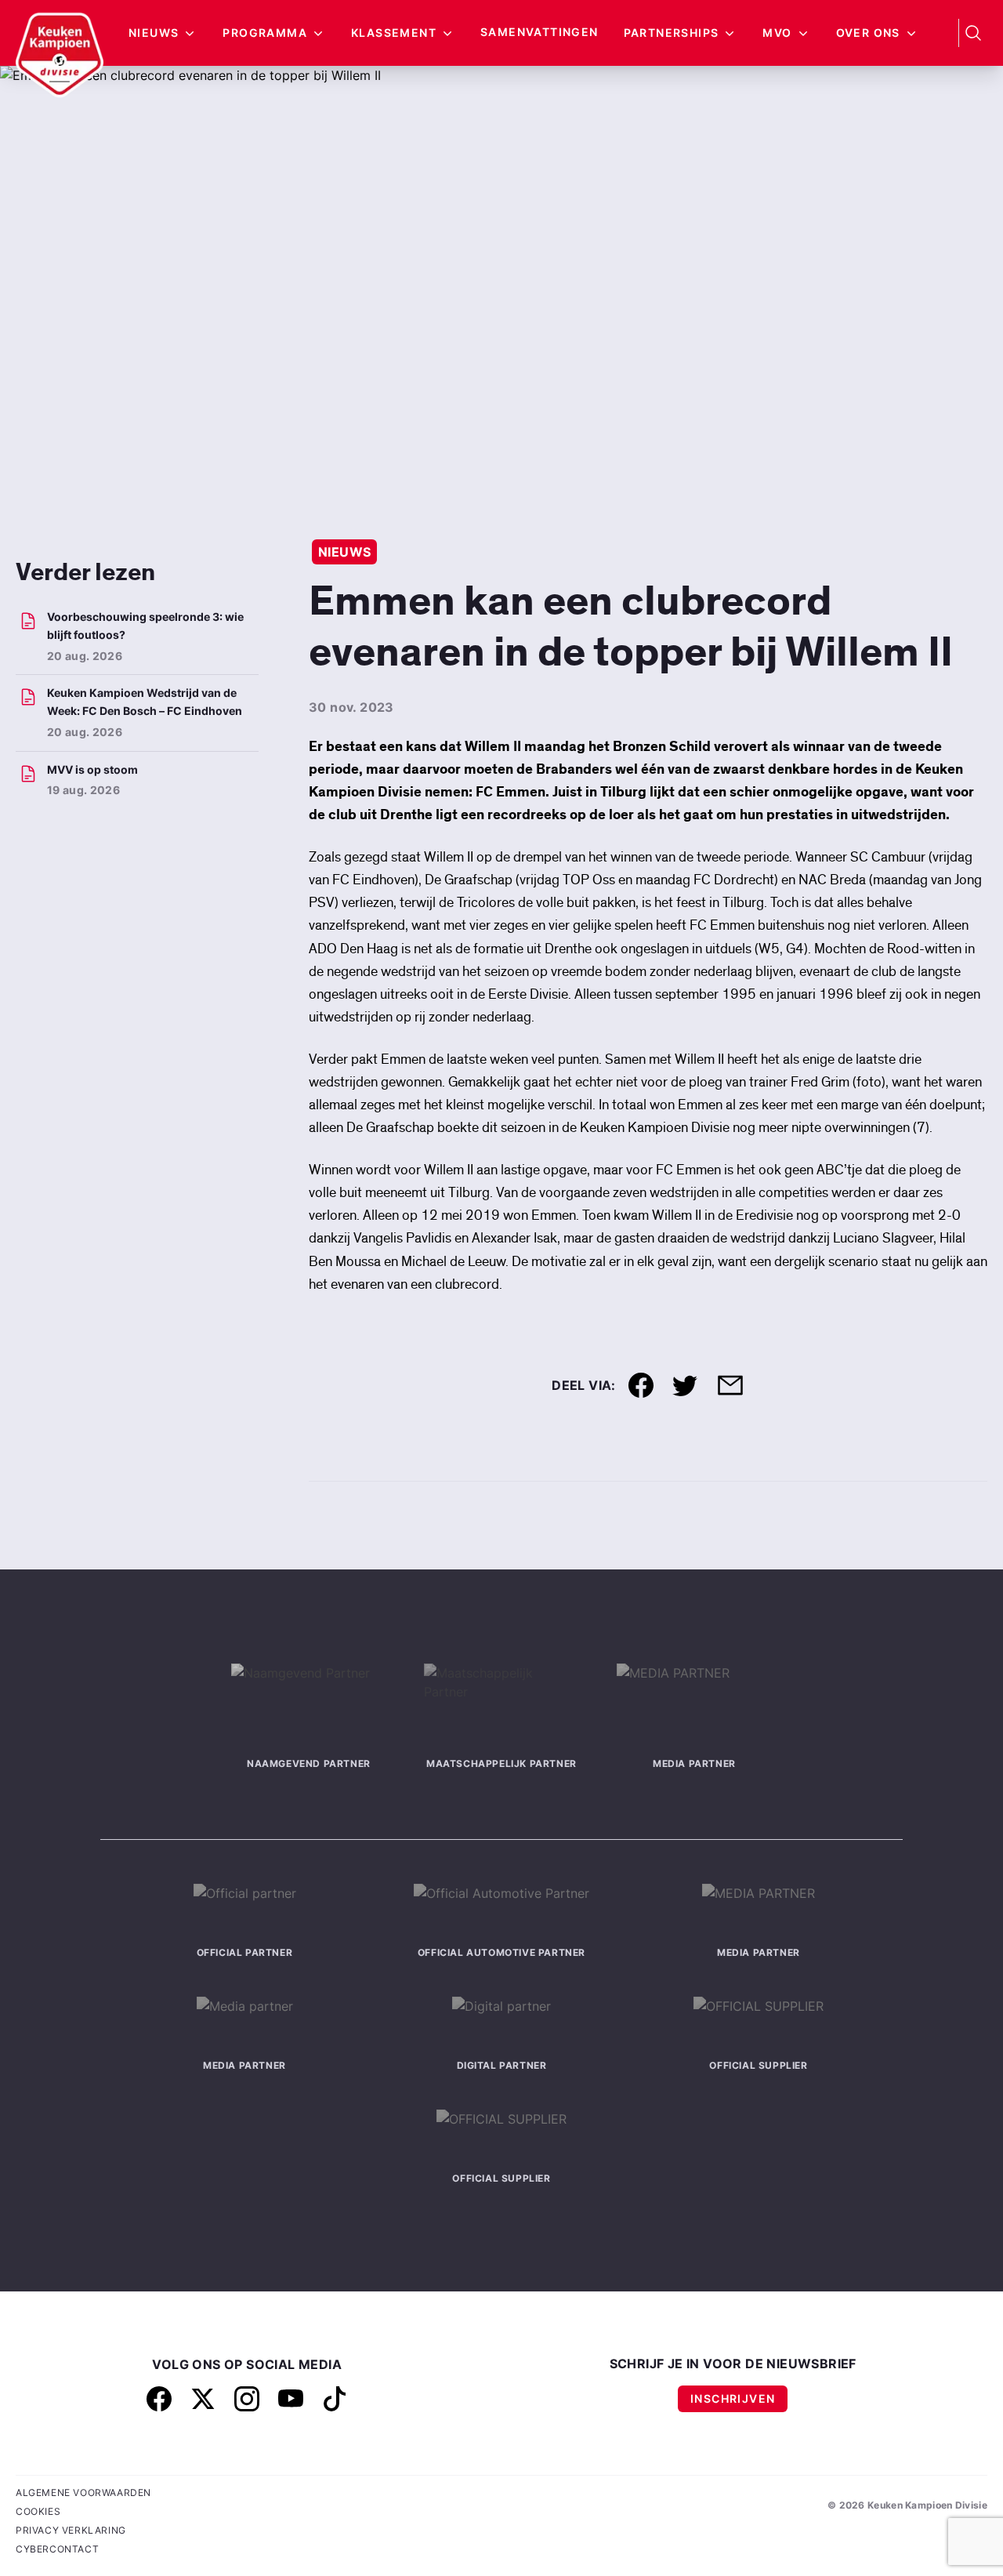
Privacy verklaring (71, 2530)
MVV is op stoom (92, 769)
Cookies (38, 2511)
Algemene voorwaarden (83, 2493)
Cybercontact (57, 2549)
